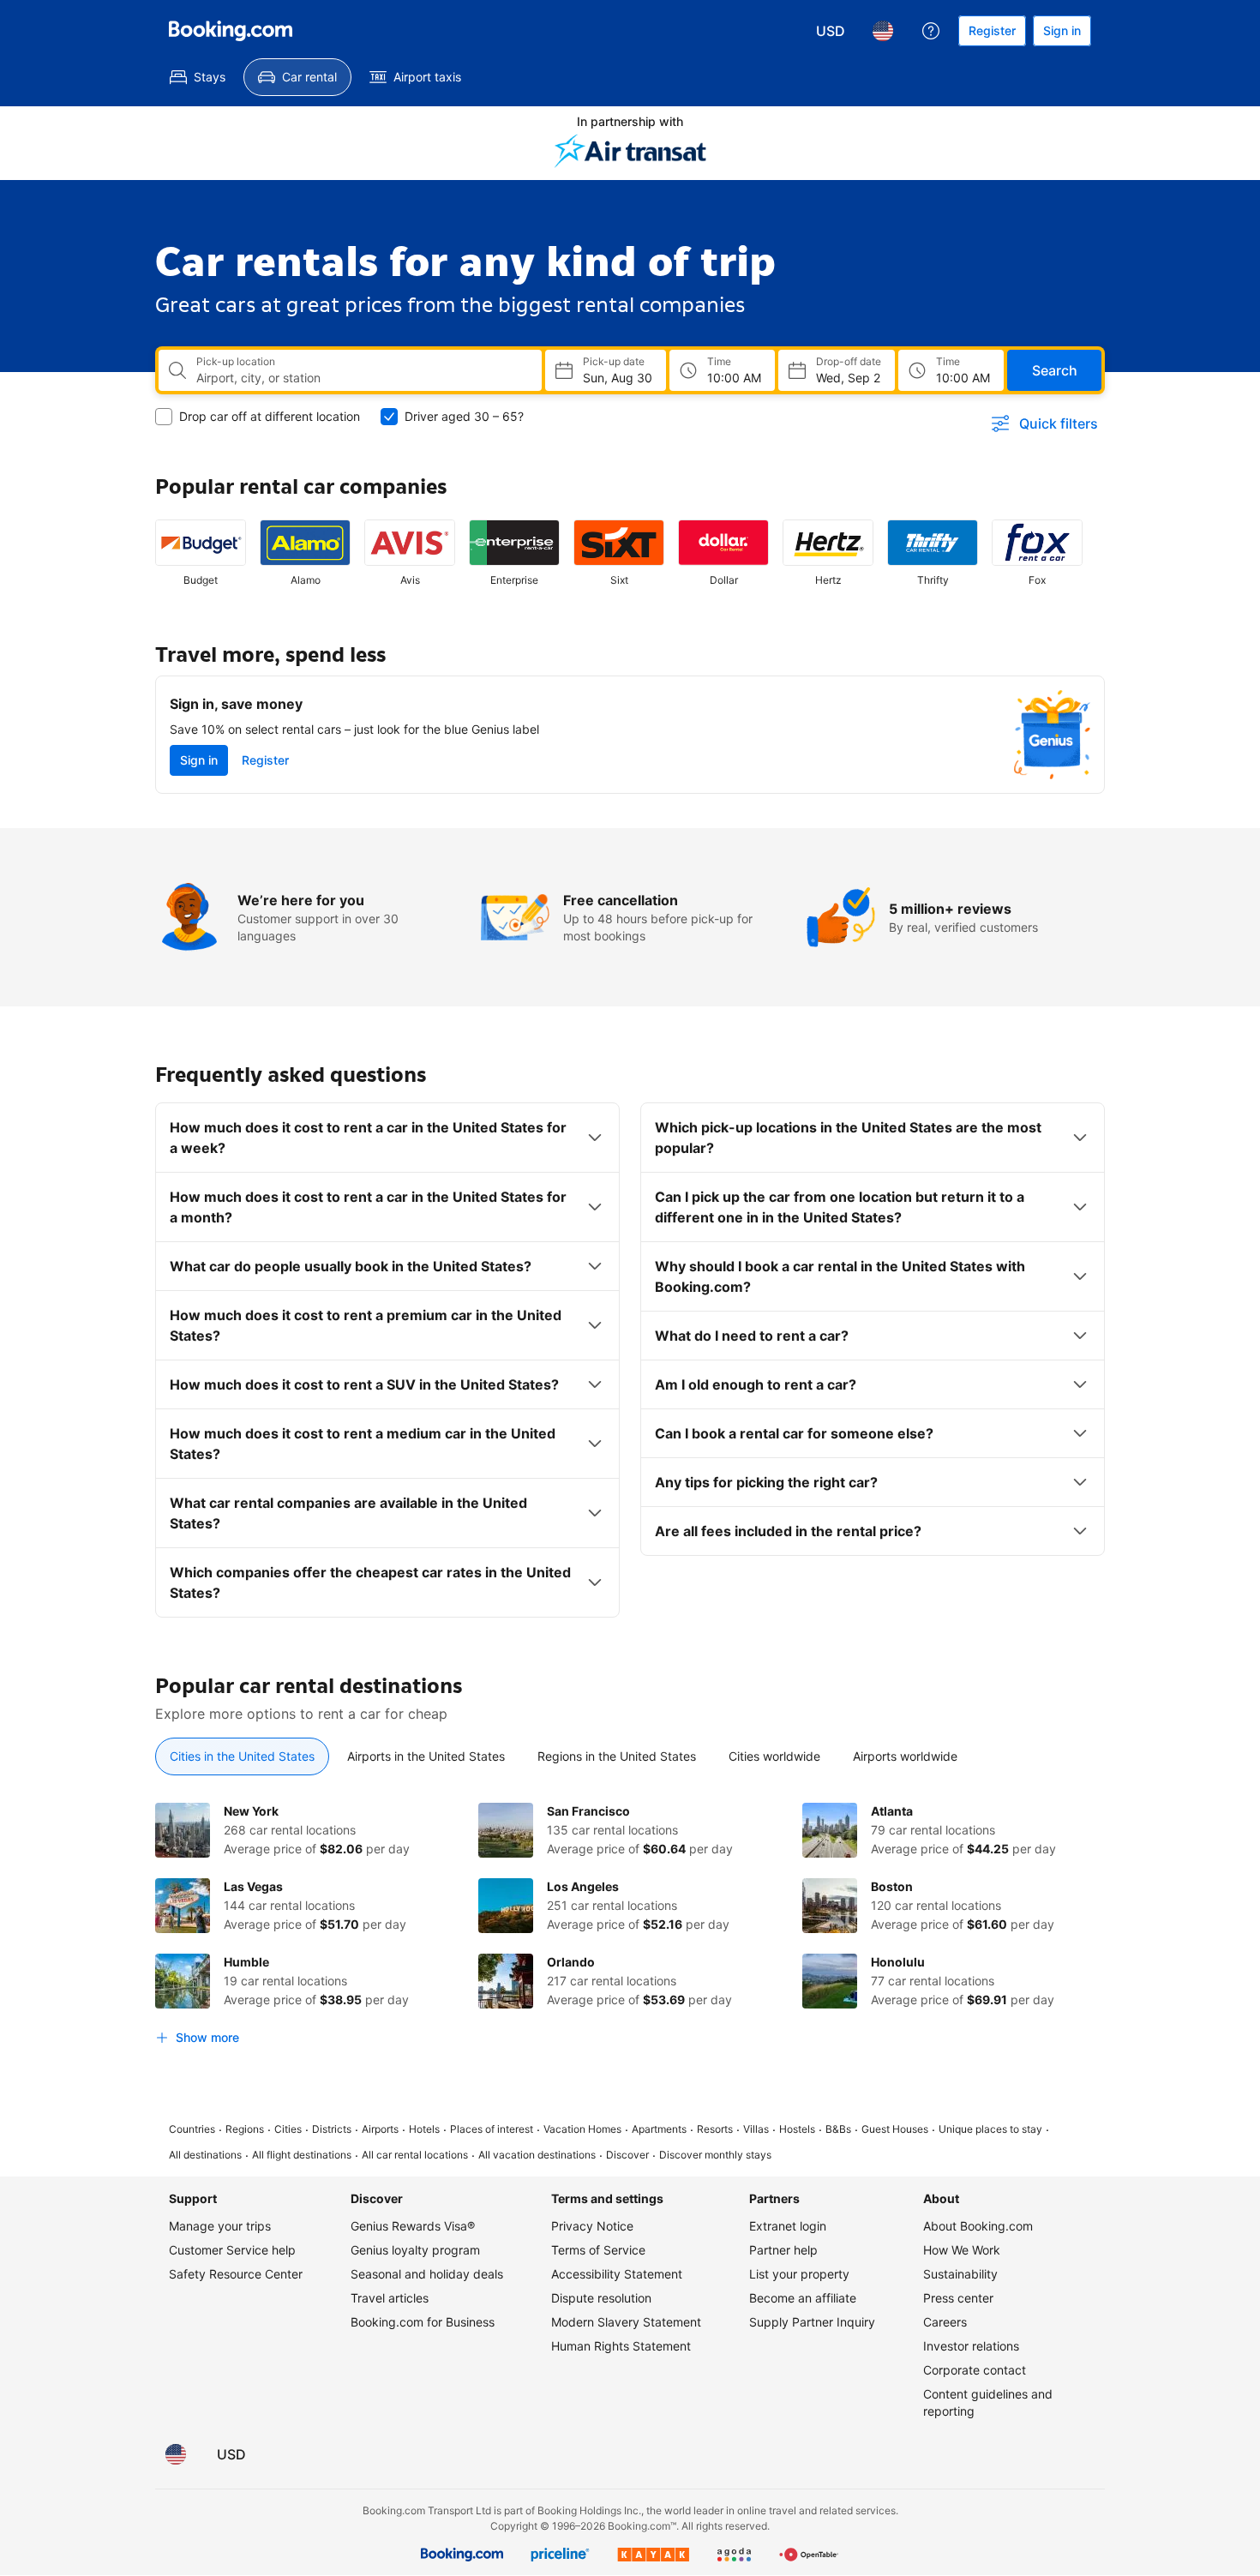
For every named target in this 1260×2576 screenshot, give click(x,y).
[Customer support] (931, 31)
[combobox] (362, 378)
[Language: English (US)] (883, 31)
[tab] (242, 1756)
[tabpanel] (630, 1928)
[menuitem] (198, 77)
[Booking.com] (231, 31)
